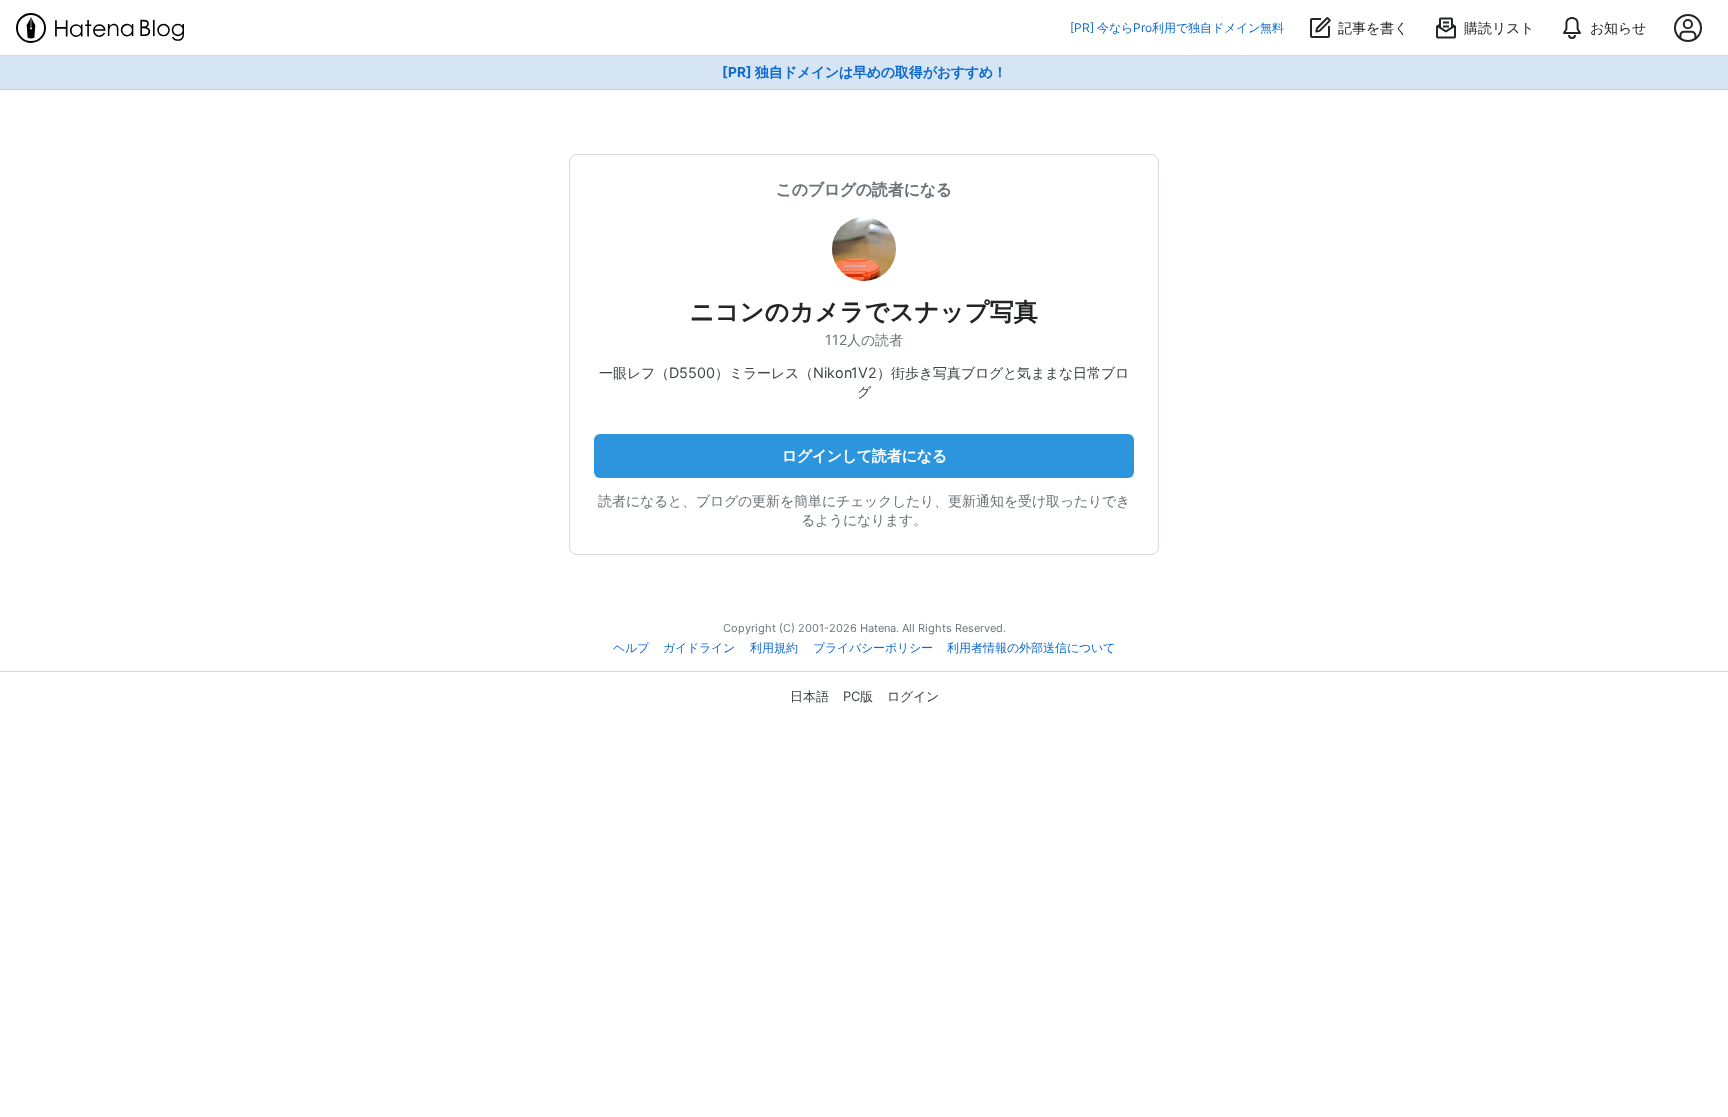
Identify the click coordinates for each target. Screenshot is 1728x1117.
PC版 (858, 696)
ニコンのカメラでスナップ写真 (864, 311)
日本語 (809, 696)
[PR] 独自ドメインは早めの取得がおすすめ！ (864, 72)
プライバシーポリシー (873, 648)
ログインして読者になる (864, 455)
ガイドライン (699, 648)
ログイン (913, 696)
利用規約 (774, 648)
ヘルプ (631, 648)
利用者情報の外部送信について (1031, 648)
